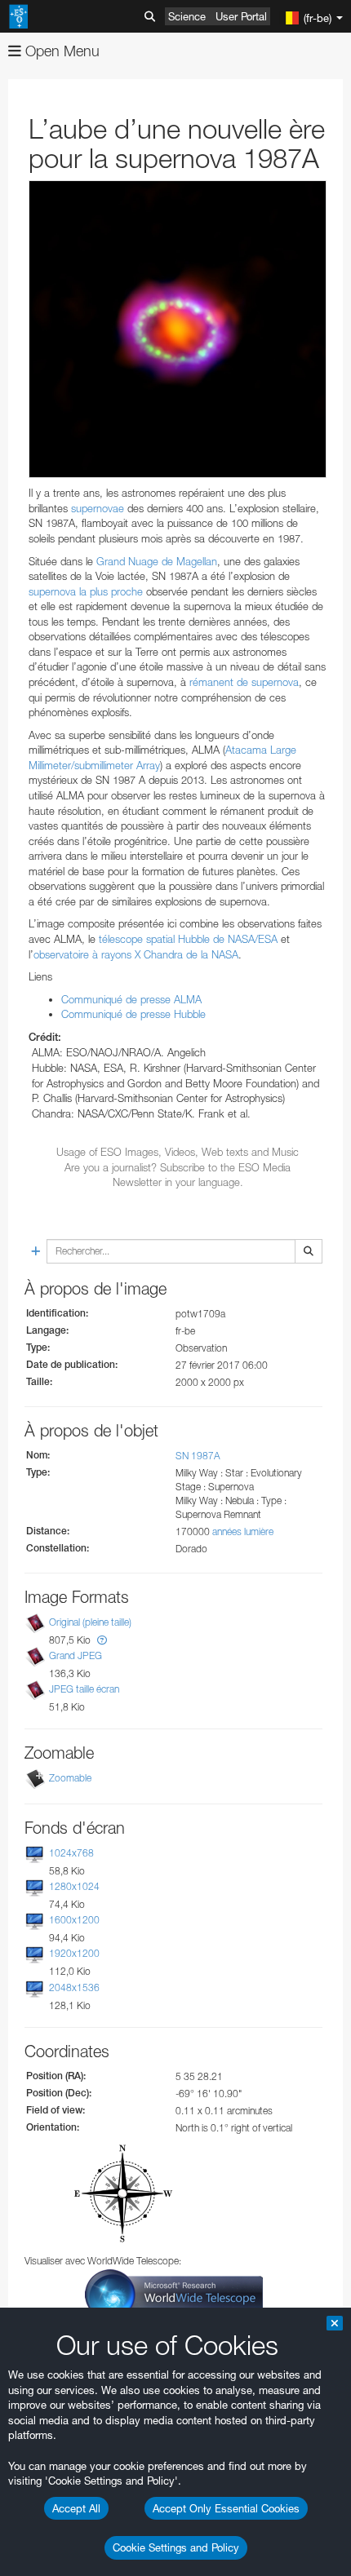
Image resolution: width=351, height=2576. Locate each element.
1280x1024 (74, 1886)
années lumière (243, 1531)
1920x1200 (74, 1954)
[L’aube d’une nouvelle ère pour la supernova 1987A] (178, 329)
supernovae (98, 508)
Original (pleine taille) (90, 1622)
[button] (102, 1640)
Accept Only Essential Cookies (226, 2508)
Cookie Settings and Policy (176, 2547)
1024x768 (71, 1853)
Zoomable (70, 1778)
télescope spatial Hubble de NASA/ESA (188, 939)
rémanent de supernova (244, 682)
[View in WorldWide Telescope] (174, 2293)
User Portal (241, 16)
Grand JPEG (76, 1655)
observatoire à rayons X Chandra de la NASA (136, 954)
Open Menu (60, 51)
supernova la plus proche (86, 591)
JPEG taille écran (84, 1689)
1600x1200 (74, 1920)
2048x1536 (74, 1987)
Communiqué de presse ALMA (131, 999)
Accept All (76, 2508)
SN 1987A (198, 1456)
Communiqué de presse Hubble (133, 1014)
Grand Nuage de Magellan (157, 561)
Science (187, 16)
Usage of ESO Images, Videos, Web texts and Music (178, 1152)
